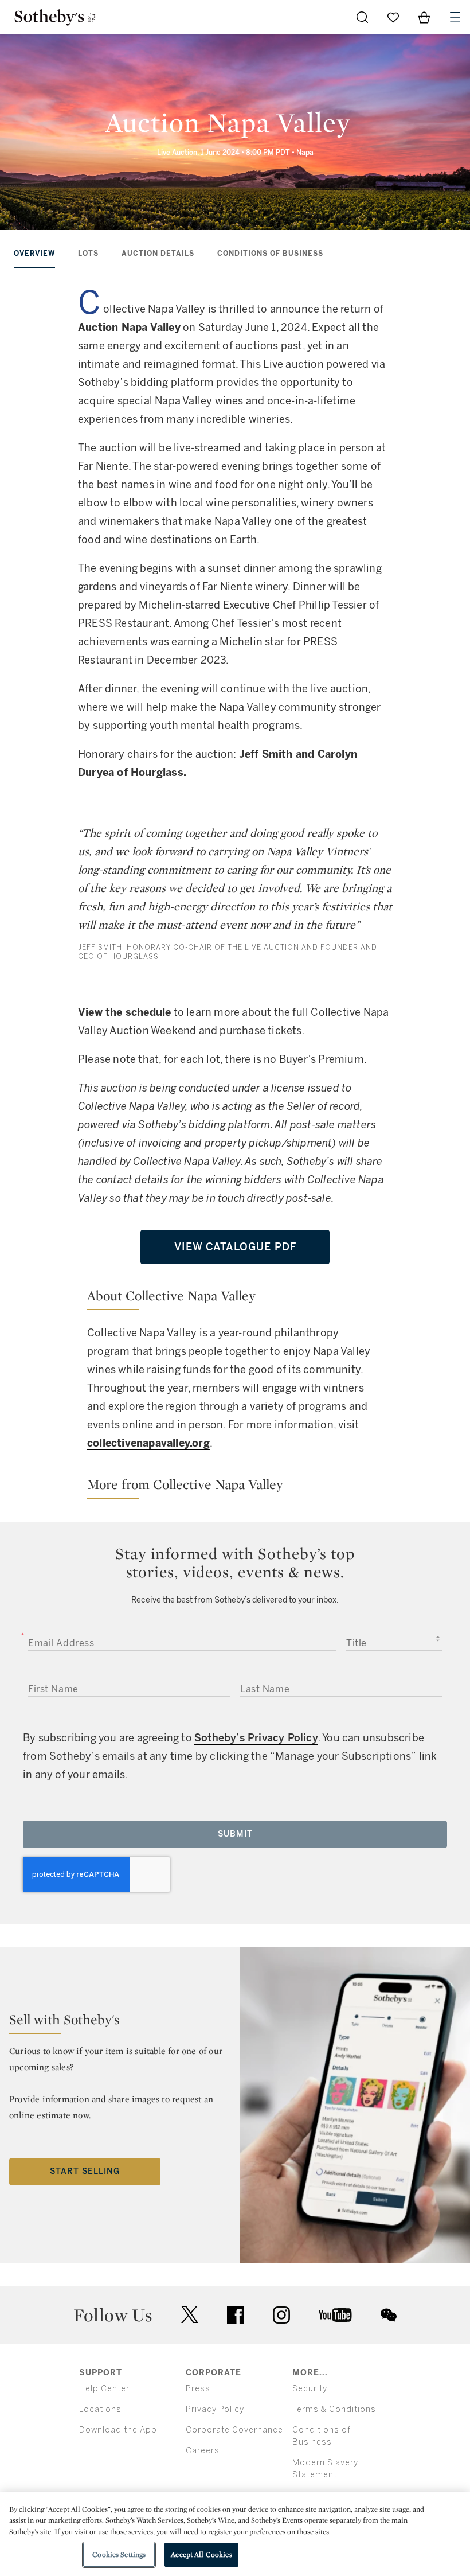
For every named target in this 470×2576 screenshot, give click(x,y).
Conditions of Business (270, 254)
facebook (236, 2315)
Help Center (104, 2389)
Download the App (118, 2430)
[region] (235, 2534)
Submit (235, 1834)
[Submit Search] (362, 17)
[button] (235, 1298)
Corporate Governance (234, 2430)
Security (310, 2389)
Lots (88, 254)
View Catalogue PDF (235, 1247)
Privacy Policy (215, 2409)
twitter (190, 2315)
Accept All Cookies (201, 2554)
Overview (34, 254)
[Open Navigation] (455, 17)
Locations (100, 2409)
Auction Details (158, 254)
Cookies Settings (119, 2554)
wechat (389, 2315)
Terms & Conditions (334, 2409)
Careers (203, 2451)
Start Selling (85, 2171)
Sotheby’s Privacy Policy (256, 1738)
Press (198, 2389)
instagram (281, 2315)
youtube (335, 2315)
